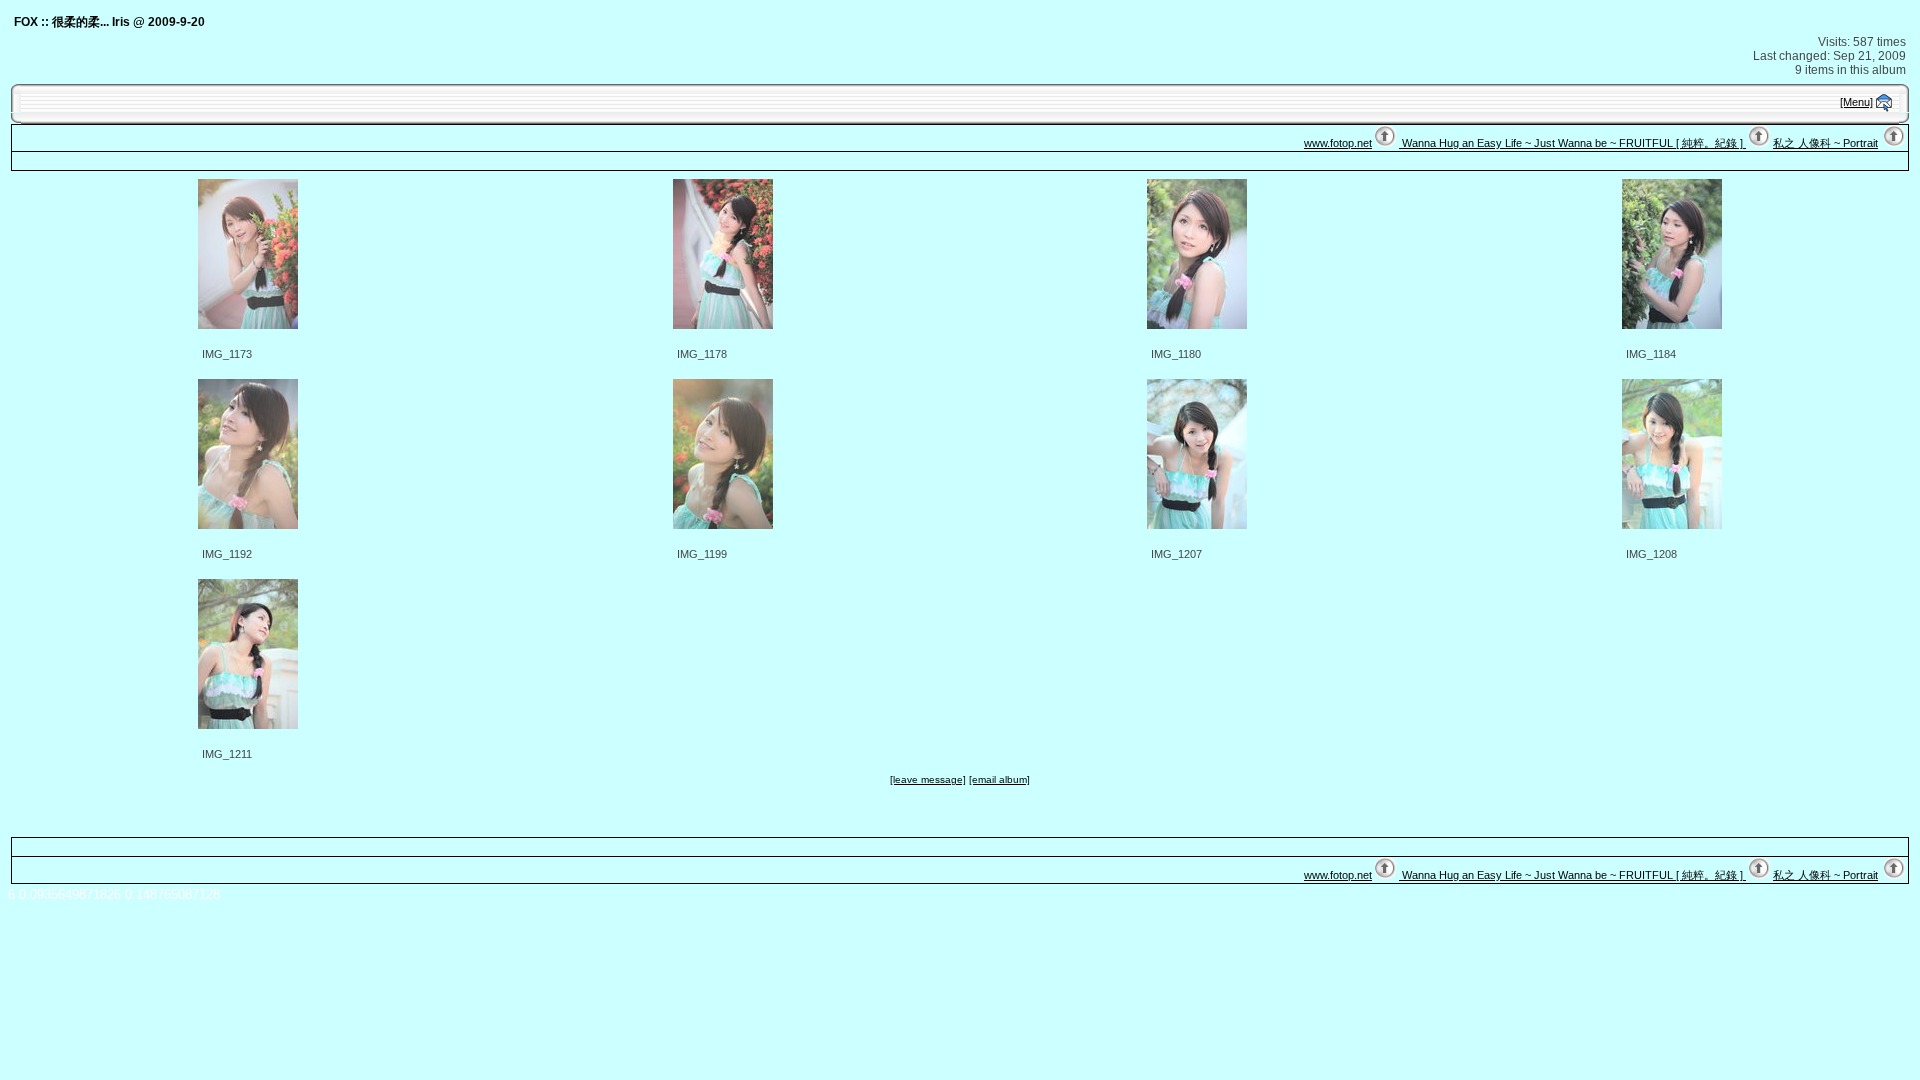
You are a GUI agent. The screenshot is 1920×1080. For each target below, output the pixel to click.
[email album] (999, 779)
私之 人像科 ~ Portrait (1825, 143)
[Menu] (1856, 102)
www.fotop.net (1338, 143)
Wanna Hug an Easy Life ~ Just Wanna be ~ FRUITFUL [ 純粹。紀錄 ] (1572, 143)
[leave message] (928, 779)
